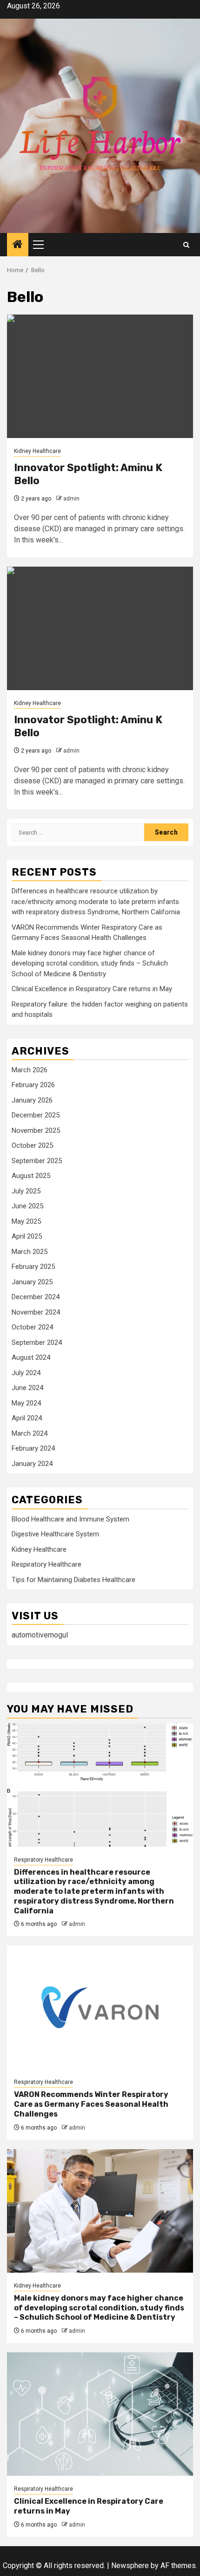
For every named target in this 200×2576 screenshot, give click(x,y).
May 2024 (26, 1403)
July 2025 (26, 1191)
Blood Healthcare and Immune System (70, 1519)
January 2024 (32, 1464)
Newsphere (130, 2566)
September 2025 (37, 1161)
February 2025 (33, 1267)
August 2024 (31, 1357)
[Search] (186, 245)
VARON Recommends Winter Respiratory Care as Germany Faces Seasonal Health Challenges (91, 2104)
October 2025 (32, 1145)
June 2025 (27, 1206)
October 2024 (32, 1327)
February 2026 (33, 1085)
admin (71, 499)
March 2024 (30, 1433)
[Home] (18, 245)
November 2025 (36, 1130)
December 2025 (36, 1115)
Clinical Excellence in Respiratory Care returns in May (92, 989)
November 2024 (36, 1312)
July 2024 (26, 1373)
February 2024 (33, 1448)
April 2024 (27, 1418)
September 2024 (37, 1343)
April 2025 (27, 1236)
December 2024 (36, 1297)
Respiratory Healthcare (47, 1564)
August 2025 (31, 1176)
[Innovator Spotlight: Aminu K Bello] (100, 376)
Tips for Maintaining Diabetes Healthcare (73, 1580)
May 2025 (26, 1221)
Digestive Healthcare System (55, 1534)
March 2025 (30, 1252)
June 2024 (27, 1388)
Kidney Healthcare (37, 451)
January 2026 (32, 1100)
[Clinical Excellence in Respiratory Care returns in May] (100, 2414)
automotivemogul (40, 1635)
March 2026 (30, 1070)
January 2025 (32, 1282)
